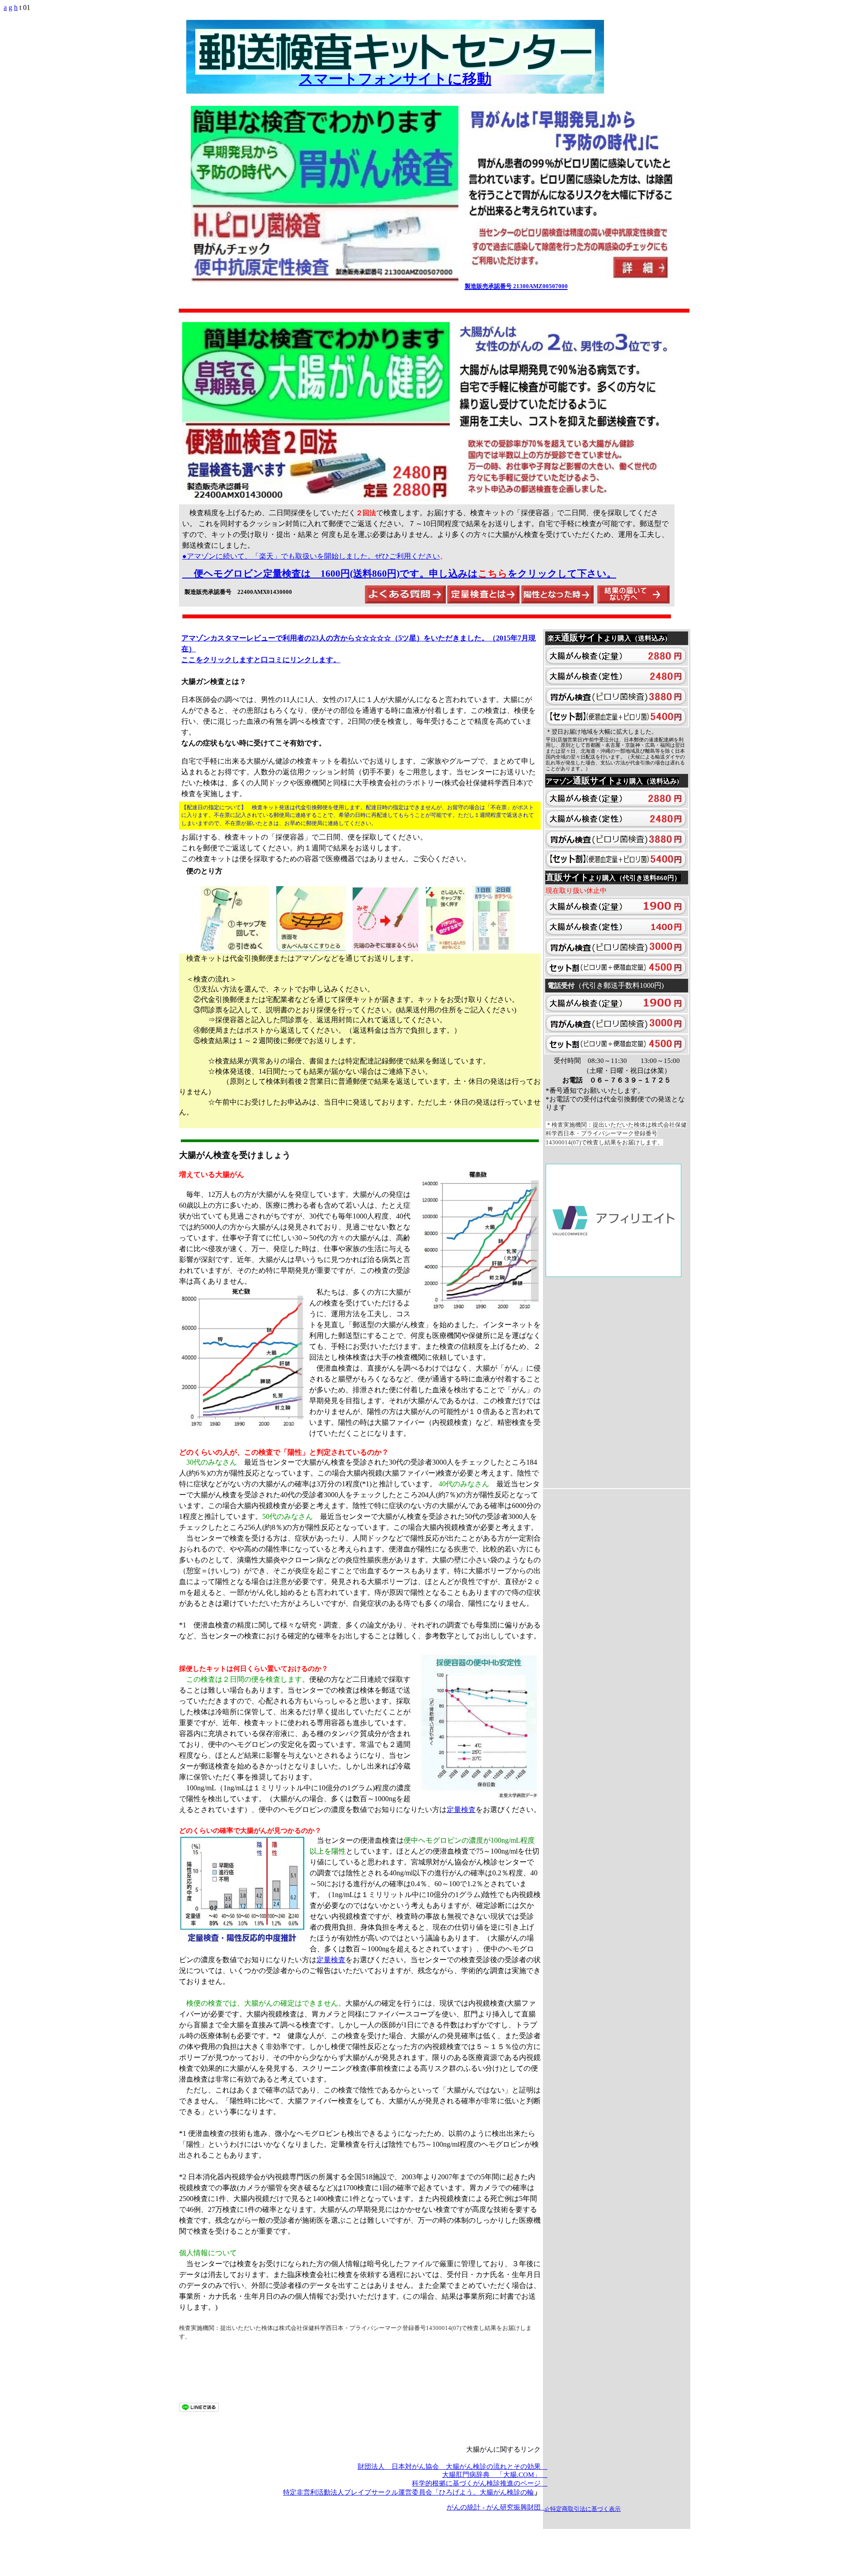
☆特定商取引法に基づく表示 (583, 2509)
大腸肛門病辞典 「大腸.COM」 (495, 2475)
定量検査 (461, 1810)
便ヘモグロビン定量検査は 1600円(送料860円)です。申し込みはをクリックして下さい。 (405, 574)
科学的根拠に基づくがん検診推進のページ (480, 2483)
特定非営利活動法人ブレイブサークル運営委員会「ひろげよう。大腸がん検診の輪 (408, 2492)
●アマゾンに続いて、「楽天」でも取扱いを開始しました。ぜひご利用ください (311, 556)
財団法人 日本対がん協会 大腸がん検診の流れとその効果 (453, 2467)
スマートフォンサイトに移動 (395, 79)
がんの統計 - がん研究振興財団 (497, 2507)
